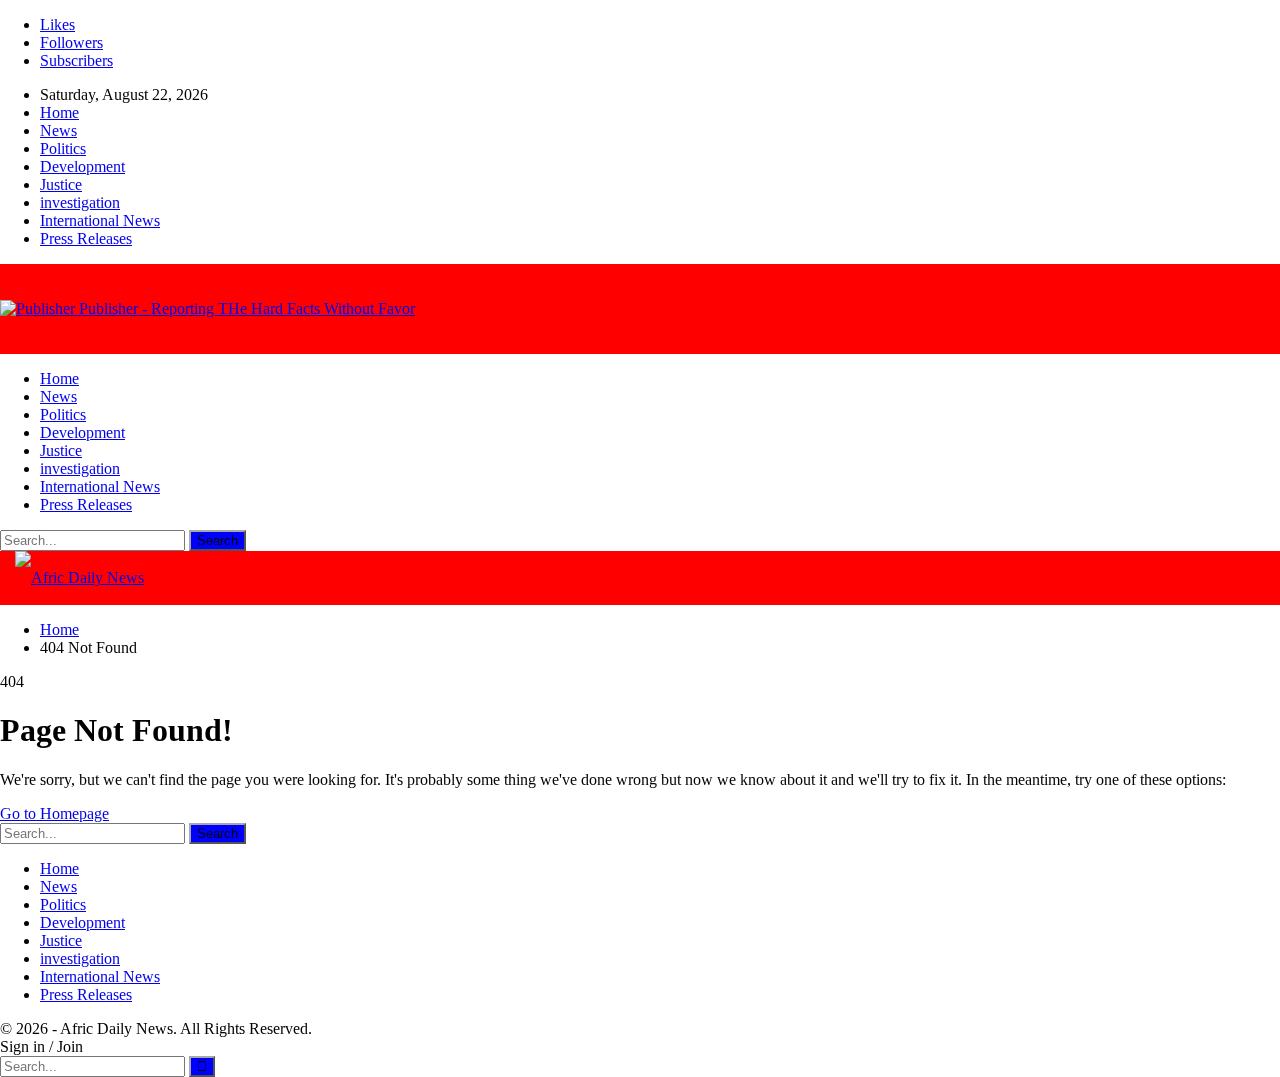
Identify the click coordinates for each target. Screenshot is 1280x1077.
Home (59, 112)
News (58, 130)
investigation (80, 202)
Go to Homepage (54, 813)
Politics (63, 148)
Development (82, 166)
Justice (61, 184)
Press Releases (86, 238)
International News (100, 220)
